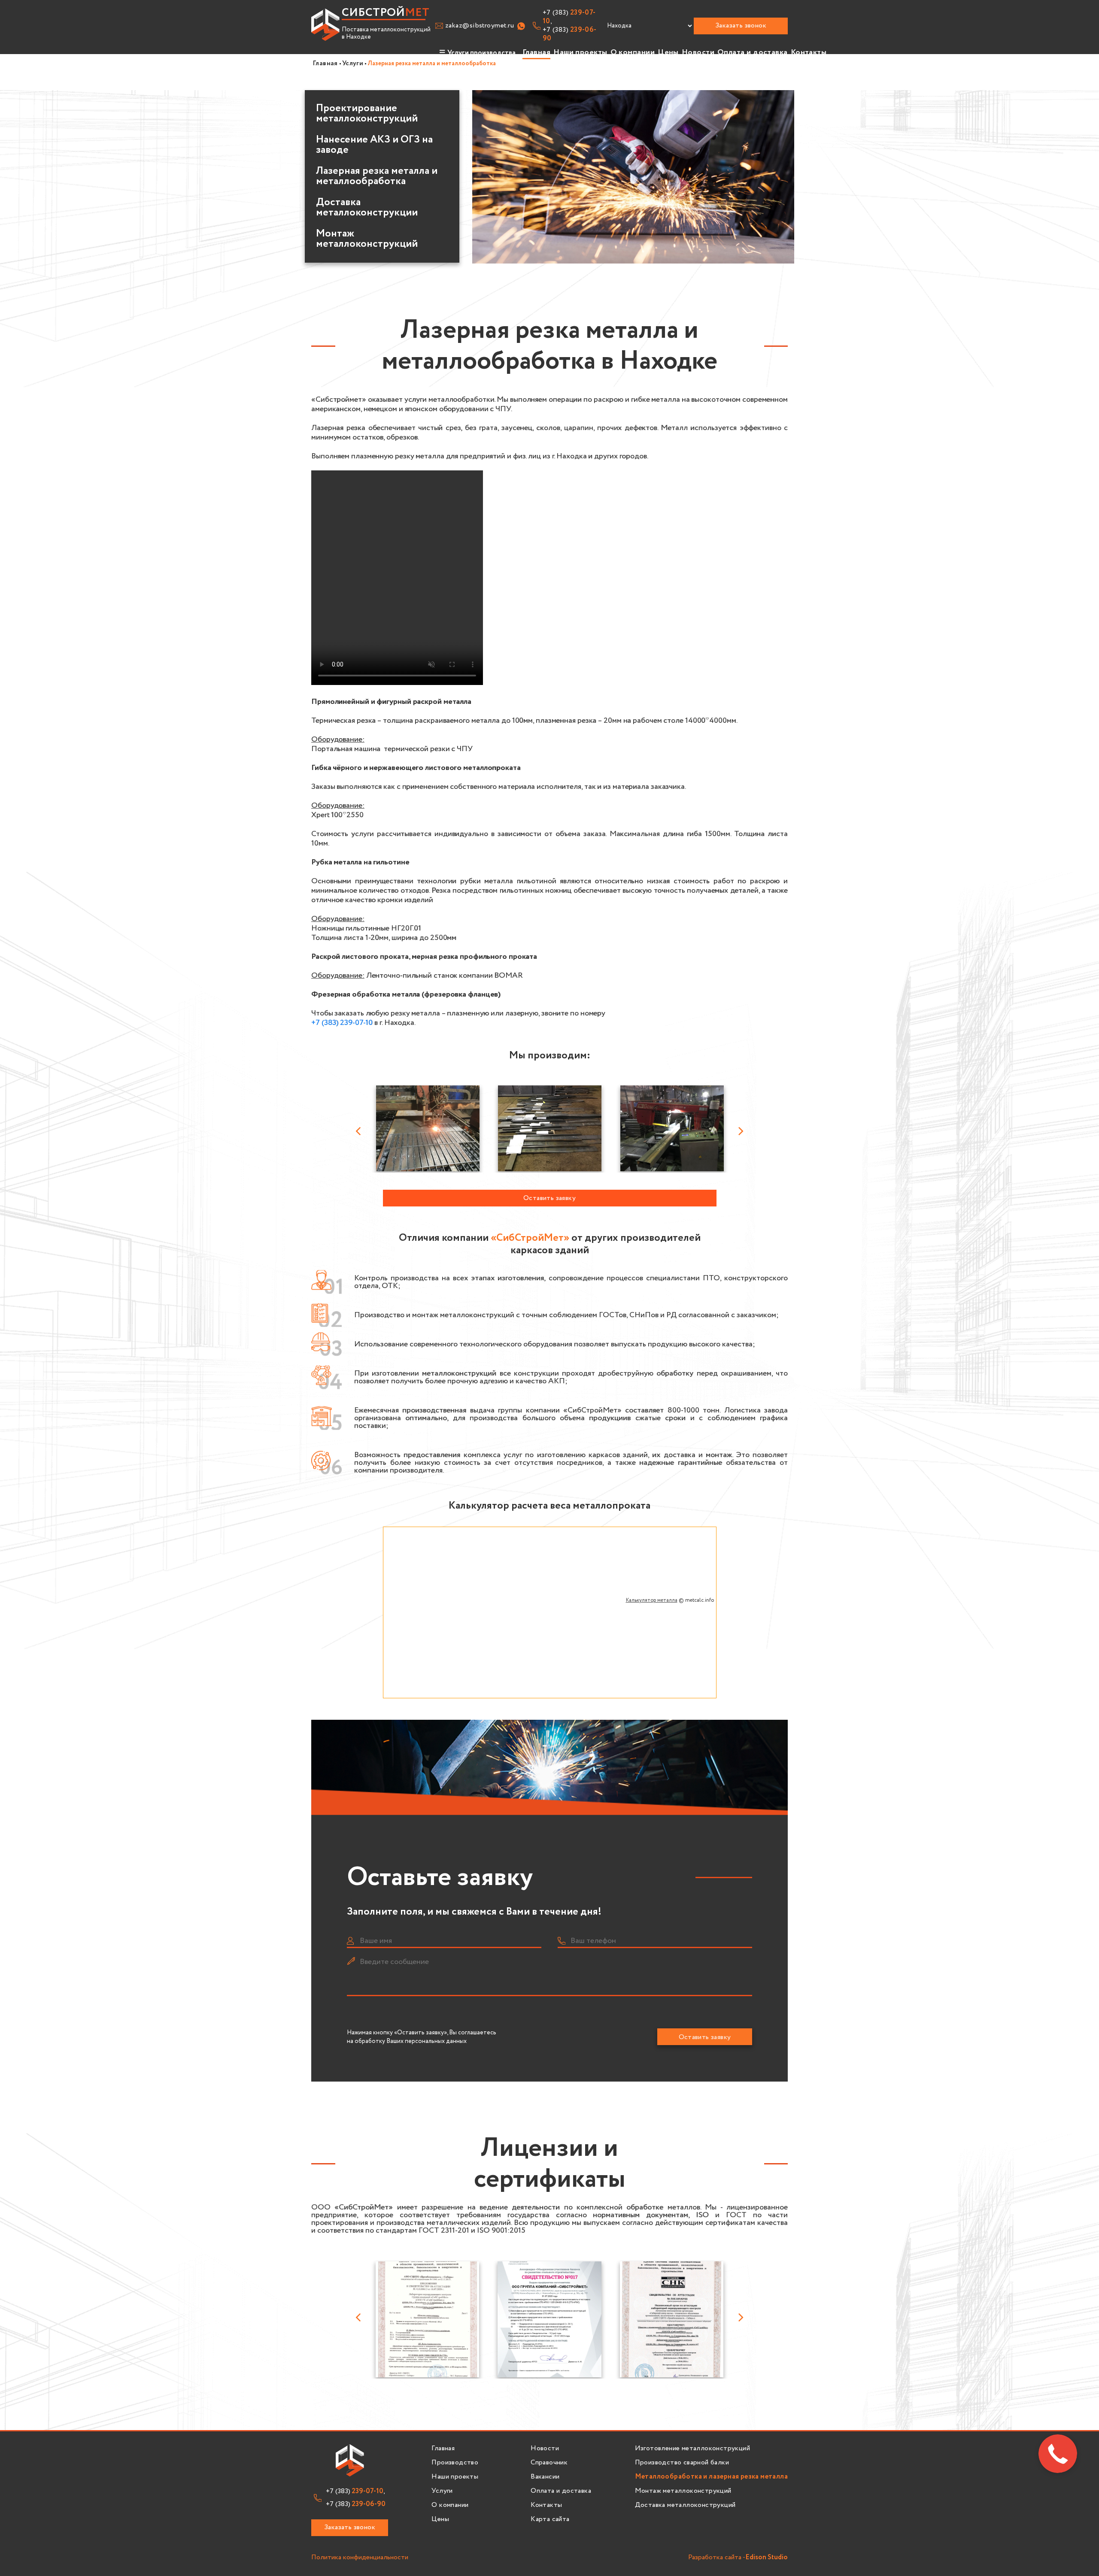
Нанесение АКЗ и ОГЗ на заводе (374, 145)
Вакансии (545, 2477)
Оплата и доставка (753, 52)
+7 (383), (569, 17)
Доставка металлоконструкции (367, 208)
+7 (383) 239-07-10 (342, 1023)
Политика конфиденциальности (360, 2558)
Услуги (442, 2491)
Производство (455, 2463)
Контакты (809, 52)
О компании (633, 52)
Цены (668, 52)
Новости (698, 52)
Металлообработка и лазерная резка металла (711, 2477)
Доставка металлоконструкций (685, 2505)
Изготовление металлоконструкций (692, 2449)
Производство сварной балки (682, 2463)
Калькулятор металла (652, 1600)
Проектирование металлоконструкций (367, 114)
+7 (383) (570, 34)
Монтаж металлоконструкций (367, 239)
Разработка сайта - (738, 2558)
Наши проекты (580, 52)
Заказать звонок (741, 26)
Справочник (549, 2463)
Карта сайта (550, 2519)
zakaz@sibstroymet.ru (480, 26)
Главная (536, 52)
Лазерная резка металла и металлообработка (377, 176)
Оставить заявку (549, 1198)
